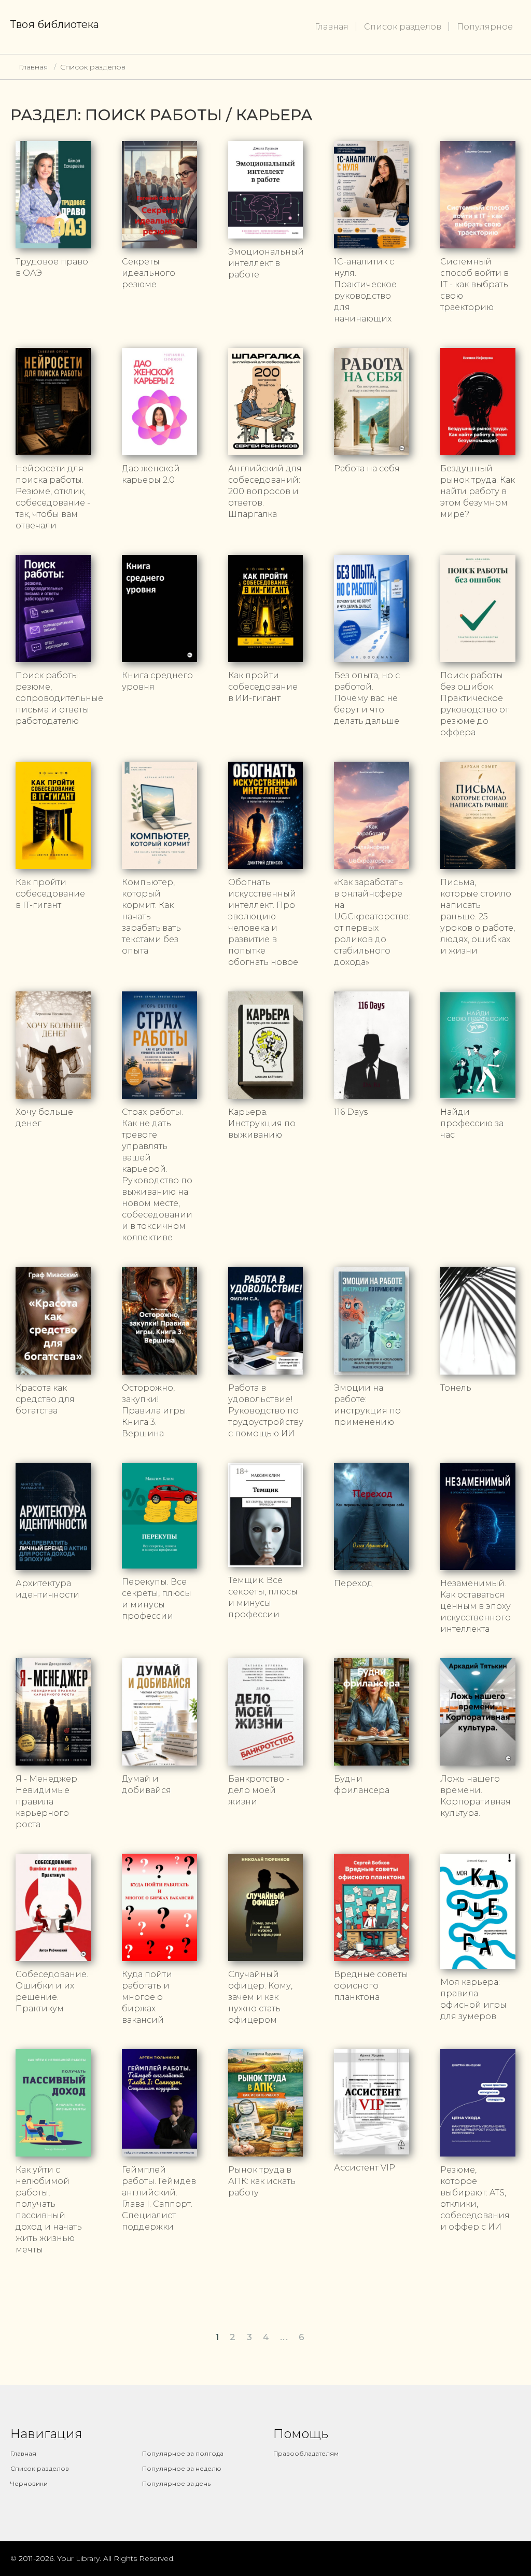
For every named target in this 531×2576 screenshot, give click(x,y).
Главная (332, 27)
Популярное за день (176, 2483)
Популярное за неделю (182, 2468)
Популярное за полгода (183, 2453)
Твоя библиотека (55, 24)
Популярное (485, 27)
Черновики (29, 2483)
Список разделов (403, 27)
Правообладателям (306, 2453)
